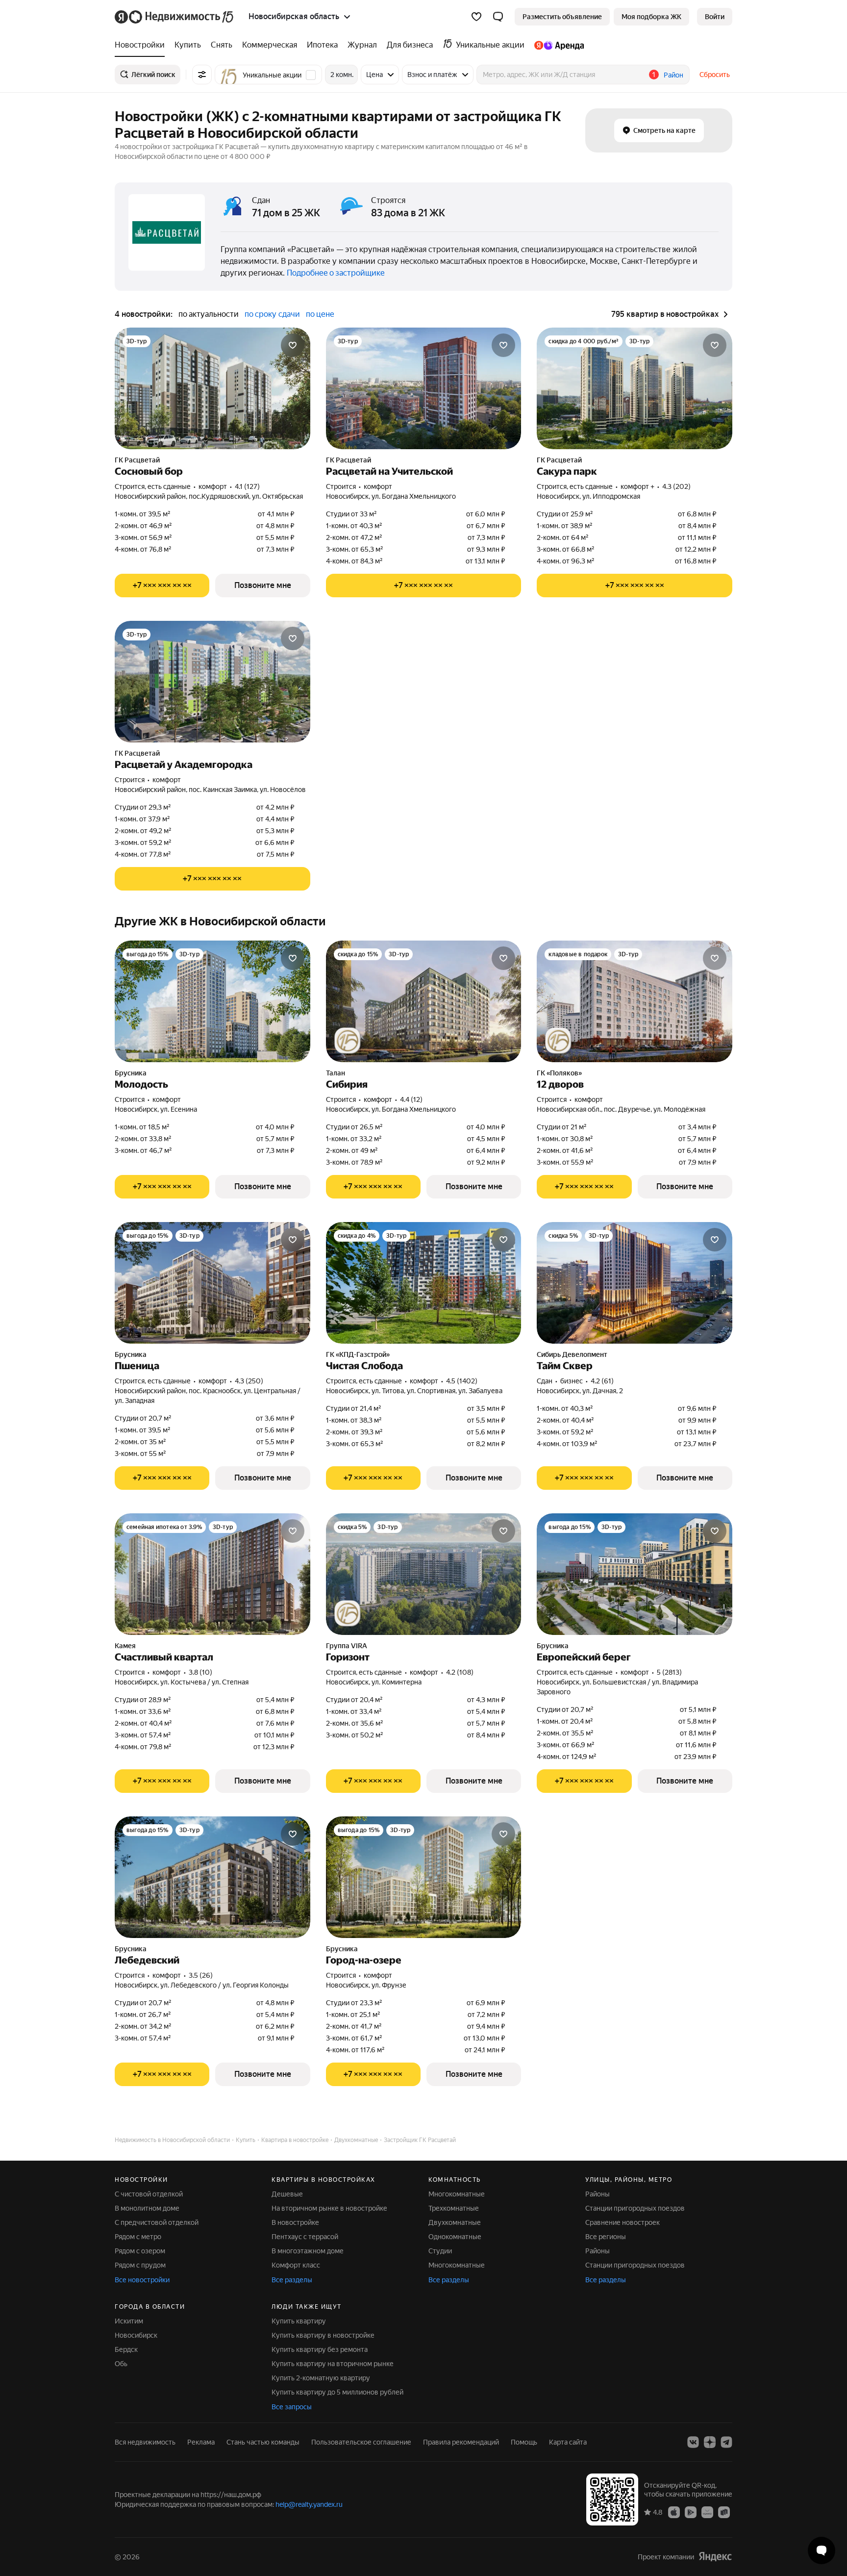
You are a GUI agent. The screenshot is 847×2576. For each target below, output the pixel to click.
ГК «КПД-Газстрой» (358, 1354)
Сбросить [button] (715, 75)
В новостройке (295, 2222)
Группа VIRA (347, 1646)
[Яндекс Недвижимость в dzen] (710, 2442)
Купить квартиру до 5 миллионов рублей (337, 2392)
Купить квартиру (299, 2321)
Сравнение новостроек (623, 2222)
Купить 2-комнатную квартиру (321, 2378)
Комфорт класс (296, 2265)
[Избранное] (476, 17)
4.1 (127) (247, 486)
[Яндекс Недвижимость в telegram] (726, 2442)
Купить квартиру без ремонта (320, 2349)
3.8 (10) (200, 1672)
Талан (336, 1073)
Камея (125, 1646)
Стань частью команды (263, 2442)
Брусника (131, 1073)
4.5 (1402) (462, 1381)
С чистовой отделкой (149, 2194)
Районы (598, 2194)
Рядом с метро (138, 2237)
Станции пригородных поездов (635, 2208)
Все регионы (606, 2237)
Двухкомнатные (455, 2222)
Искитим (129, 2321)
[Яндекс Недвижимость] (175, 17)
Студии (440, 2251)
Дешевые (287, 2194)
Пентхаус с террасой (305, 2237)
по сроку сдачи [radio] (272, 314)
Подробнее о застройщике (336, 273)
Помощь (524, 2442)
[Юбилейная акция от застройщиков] (348, 1041)
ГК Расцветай (137, 460)
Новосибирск (136, 2335)
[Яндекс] (715, 2557)
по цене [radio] (320, 314)
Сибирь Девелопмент (572, 1354)
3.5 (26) (201, 1975)
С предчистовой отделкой (157, 2222)
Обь (121, 2364)
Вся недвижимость (145, 2442)
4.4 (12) (411, 1099)
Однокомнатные (455, 2237)
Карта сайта (568, 2442)
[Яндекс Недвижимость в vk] (693, 2442)
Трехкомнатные (454, 2208)
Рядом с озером (140, 2251)
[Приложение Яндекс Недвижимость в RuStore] (724, 2512)
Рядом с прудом (140, 2265)
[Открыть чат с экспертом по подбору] (822, 2550)
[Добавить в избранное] (293, 345)
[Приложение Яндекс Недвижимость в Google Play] (691, 2512)
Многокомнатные (457, 2194)
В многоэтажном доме (308, 2251)
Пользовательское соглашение (361, 2442)
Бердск (126, 2349)
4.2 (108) (460, 1672)
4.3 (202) (676, 486)
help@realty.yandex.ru (309, 2504)
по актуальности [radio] (209, 314)
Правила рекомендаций (461, 2442)
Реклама (201, 2442)
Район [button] (673, 75)
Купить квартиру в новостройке (323, 2335)
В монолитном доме (147, 2208)
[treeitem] (142, 45)
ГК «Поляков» (559, 1073)
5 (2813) (669, 1672)
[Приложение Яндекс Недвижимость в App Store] (674, 2512)
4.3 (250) (249, 1381)
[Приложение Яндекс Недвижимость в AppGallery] (707, 2512)
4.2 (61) (602, 1381)
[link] (715, 17)
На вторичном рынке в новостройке (329, 2208)
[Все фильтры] (202, 75)
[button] (498, 17)
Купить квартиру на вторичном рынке (333, 2364)
